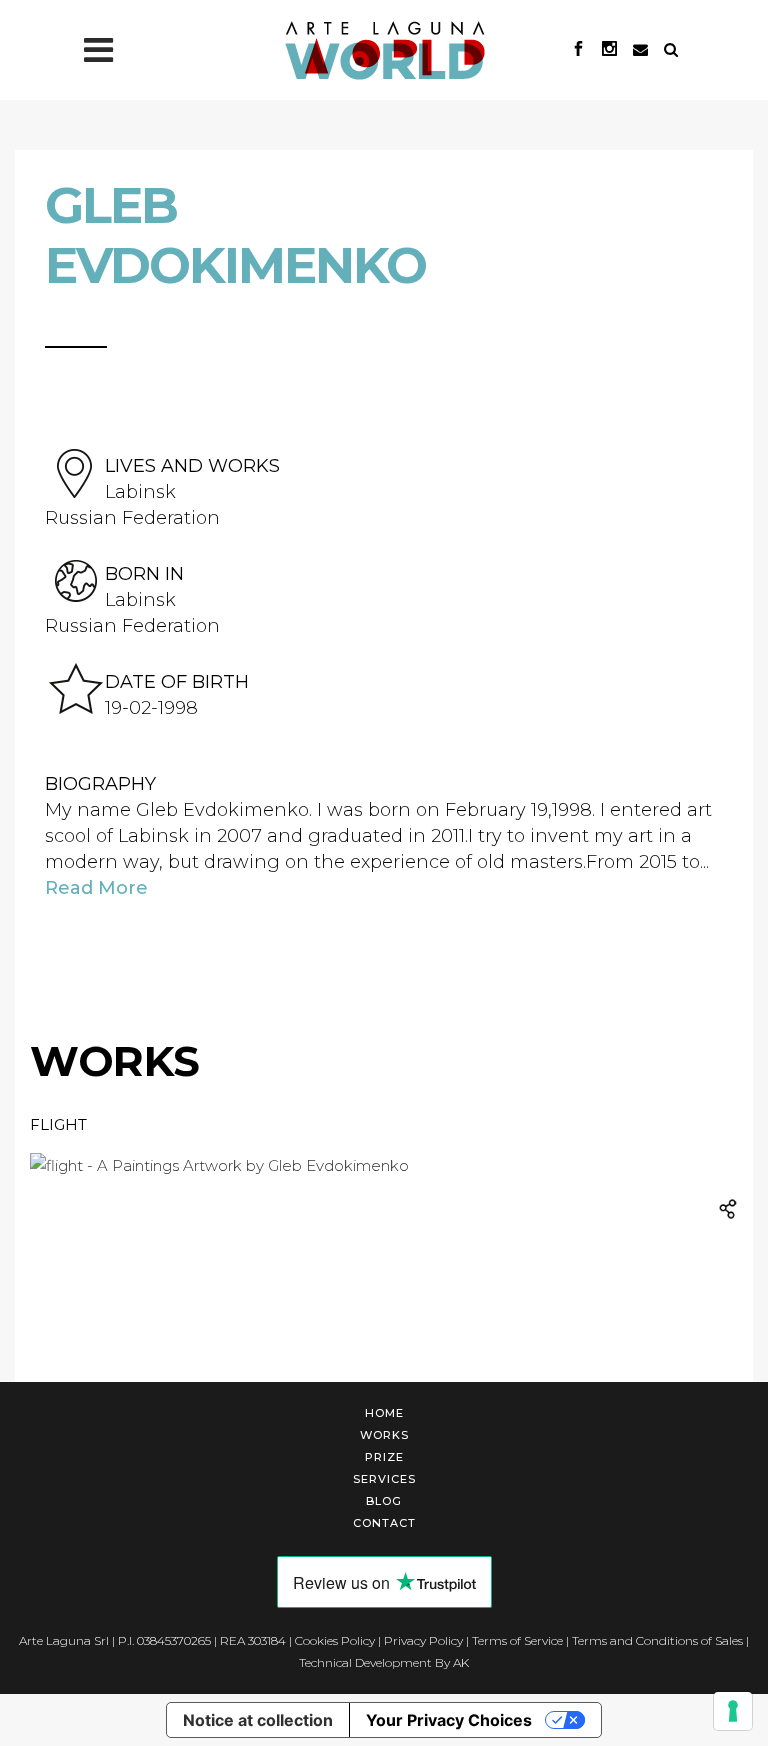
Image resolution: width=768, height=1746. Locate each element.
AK (461, 1662)
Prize (384, 1457)
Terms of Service (517, 1640)
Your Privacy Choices (449, 1720)
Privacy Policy (423, 1640)
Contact (384, 1523)
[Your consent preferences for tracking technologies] (733, 1711)
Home (384, 1413)
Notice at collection (258, 1720)
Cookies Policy (335, 1640)
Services (384, 1479)
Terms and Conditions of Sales (657, 1640)
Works (384, 1435)
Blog (384, 1501)
